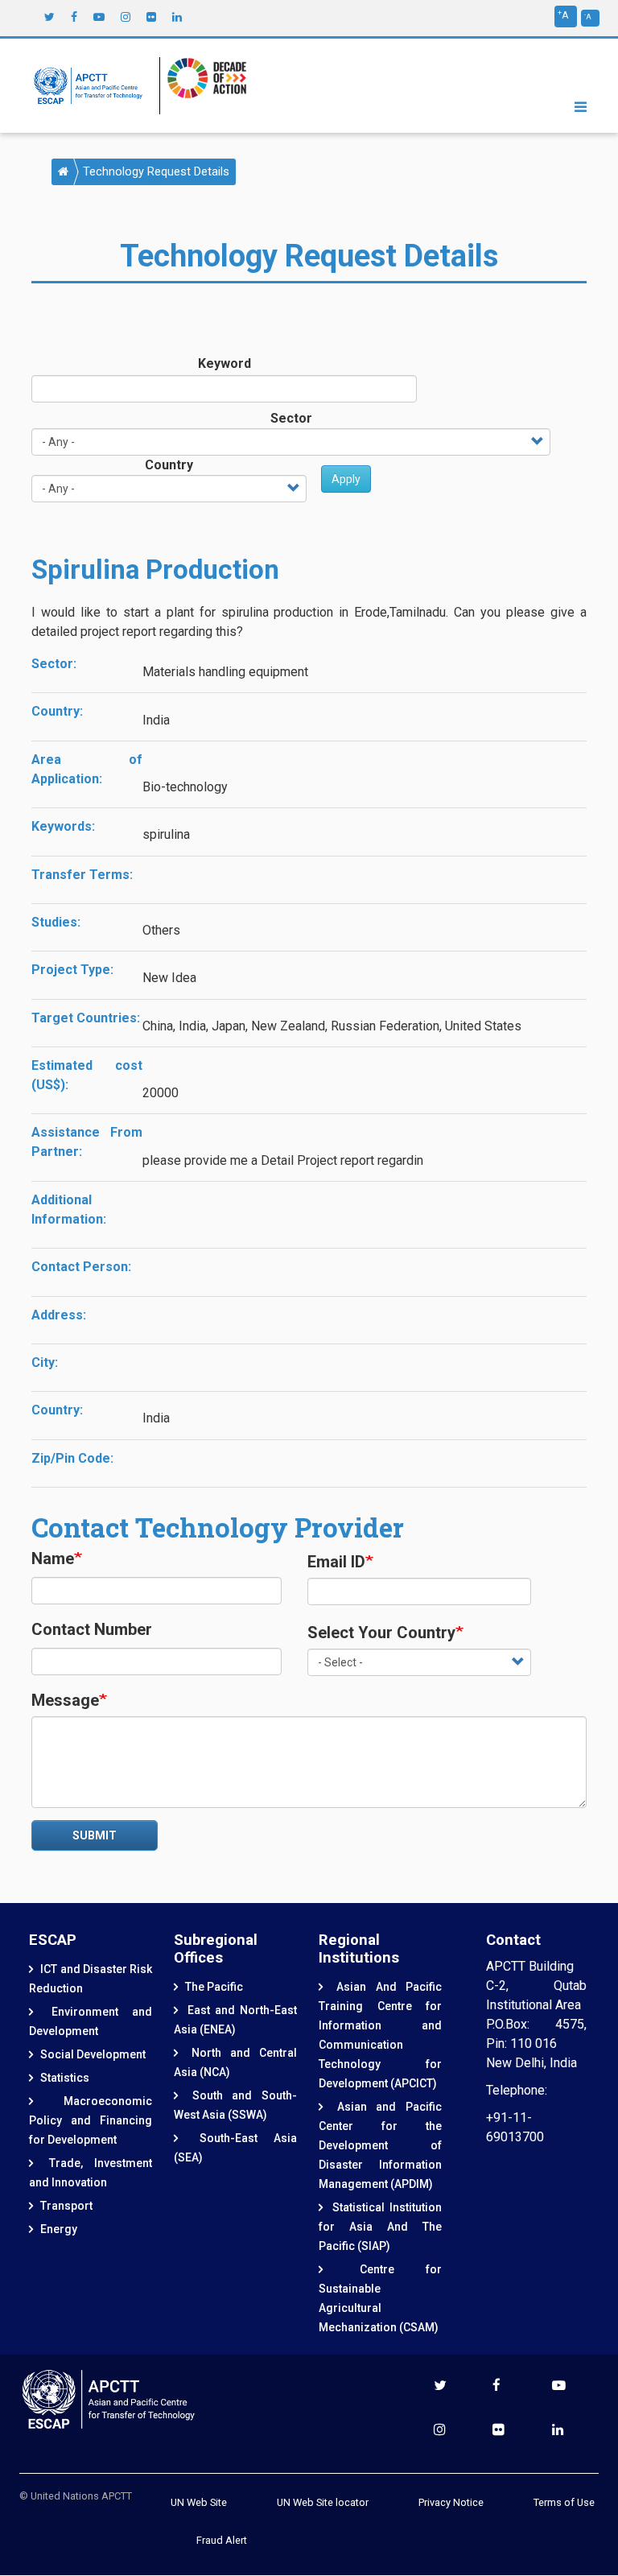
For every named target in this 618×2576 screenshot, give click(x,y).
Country (169, 465)
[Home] (92, 86)
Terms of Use (564, 2502)
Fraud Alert (222, 2540)
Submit (95, 1835)
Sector (291, 418)
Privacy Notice (451, 2502)
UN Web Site (199, 2502)
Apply (346, 479)
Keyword (225, 363)
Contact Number (92, 1629)
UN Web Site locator (323, 2502)
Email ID (336, 1562)
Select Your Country (381, 1633)
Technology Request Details (156, 172)
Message (65, 1700)
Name (53, 1558)
